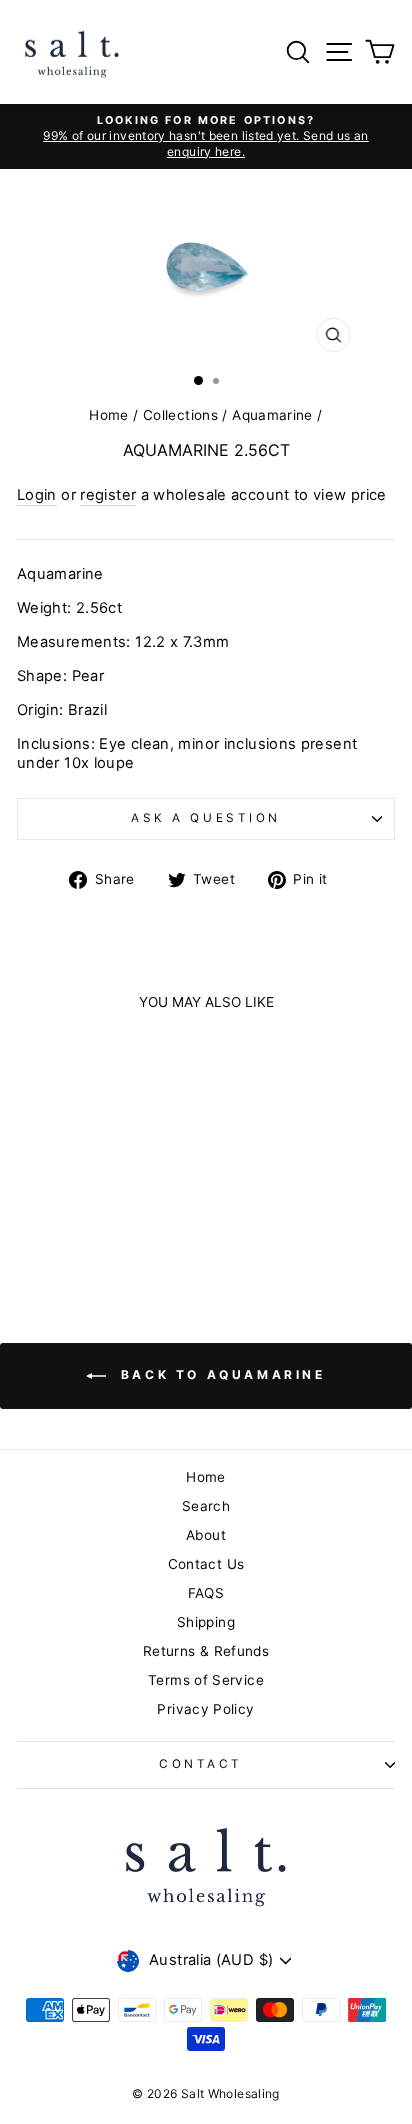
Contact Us (206, 1564)
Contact (201, 1764)
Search (206, 1506)
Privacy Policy (205, 1709)
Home (108, 415)
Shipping (206, 1622)
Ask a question (205, 818)
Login (37, 495)
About (206, 1535)
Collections (180, 415)
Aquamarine (272, 415)
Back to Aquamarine (219, 1374)
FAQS (206, 1593)
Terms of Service (206, 1680)
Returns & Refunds (206, 1651)
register (108, 495)
